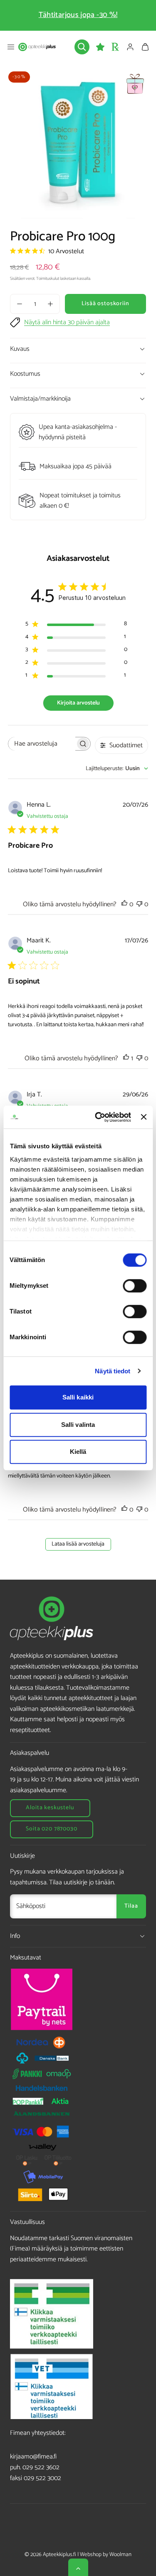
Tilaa (131, 1906)
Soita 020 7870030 (51, 1829)
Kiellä (78, 1452)
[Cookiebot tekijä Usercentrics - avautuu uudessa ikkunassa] (98, 1117)
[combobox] (117, 769)
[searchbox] (42, 744)
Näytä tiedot (113, 1371)
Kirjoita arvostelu (78, 703)
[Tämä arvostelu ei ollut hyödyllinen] (139, 904)
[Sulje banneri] (144, 1117)
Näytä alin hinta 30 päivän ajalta (67, 323)
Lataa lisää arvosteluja (78, 1544)
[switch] (135, 1286)
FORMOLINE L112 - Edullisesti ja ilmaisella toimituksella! (78, 15)
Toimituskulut (48, 279)
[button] (11, 47)
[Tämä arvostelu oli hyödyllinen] (124, 904)
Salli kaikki (78, 1397)
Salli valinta (78, 1425)
